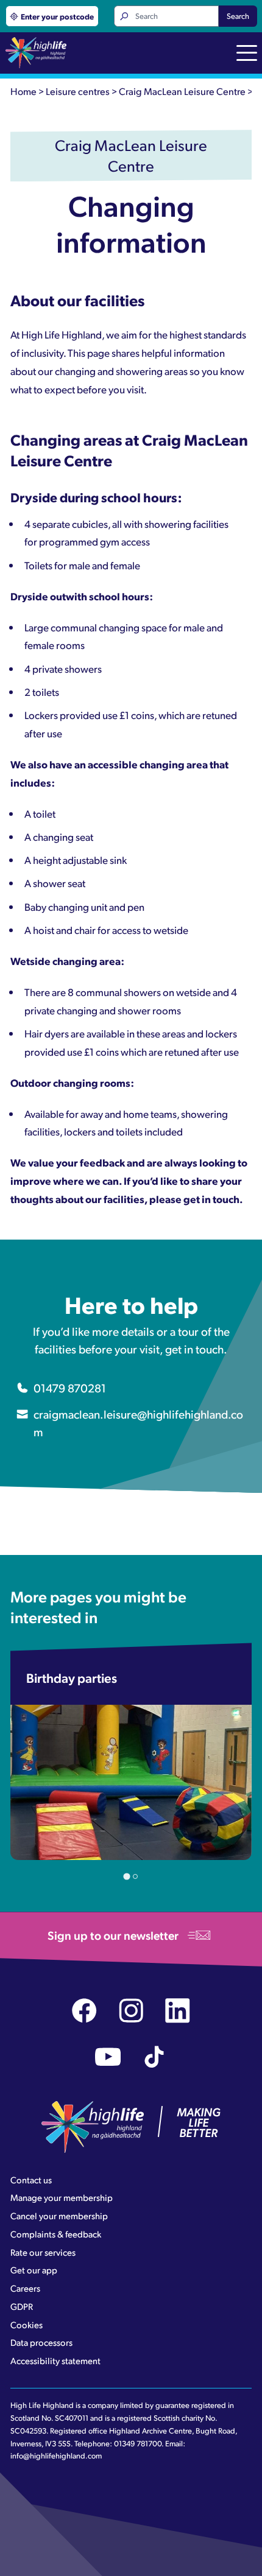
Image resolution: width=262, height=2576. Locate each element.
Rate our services (43, 2252)
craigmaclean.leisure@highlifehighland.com (138, 1423)
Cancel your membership (59, 2216)
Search (238, 16)
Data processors (41, 2342)
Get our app (34, 2270)
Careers (25, 2288)
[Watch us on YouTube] (108, 2057)
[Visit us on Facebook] (84, 2011)
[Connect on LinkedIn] (178, 2011)
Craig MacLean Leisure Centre (182, 91)
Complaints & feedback (56, 2234)
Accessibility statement (55, 2360)
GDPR (22, 2306)
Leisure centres (78, 91)
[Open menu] (247, 54)
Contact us (31, 2180)
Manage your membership (62, 2197)
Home (23, 91)
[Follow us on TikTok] (154, 2057)
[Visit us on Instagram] (131, 2011)
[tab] (126, 1877)
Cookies (27, 2325)
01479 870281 (70, 1388)
